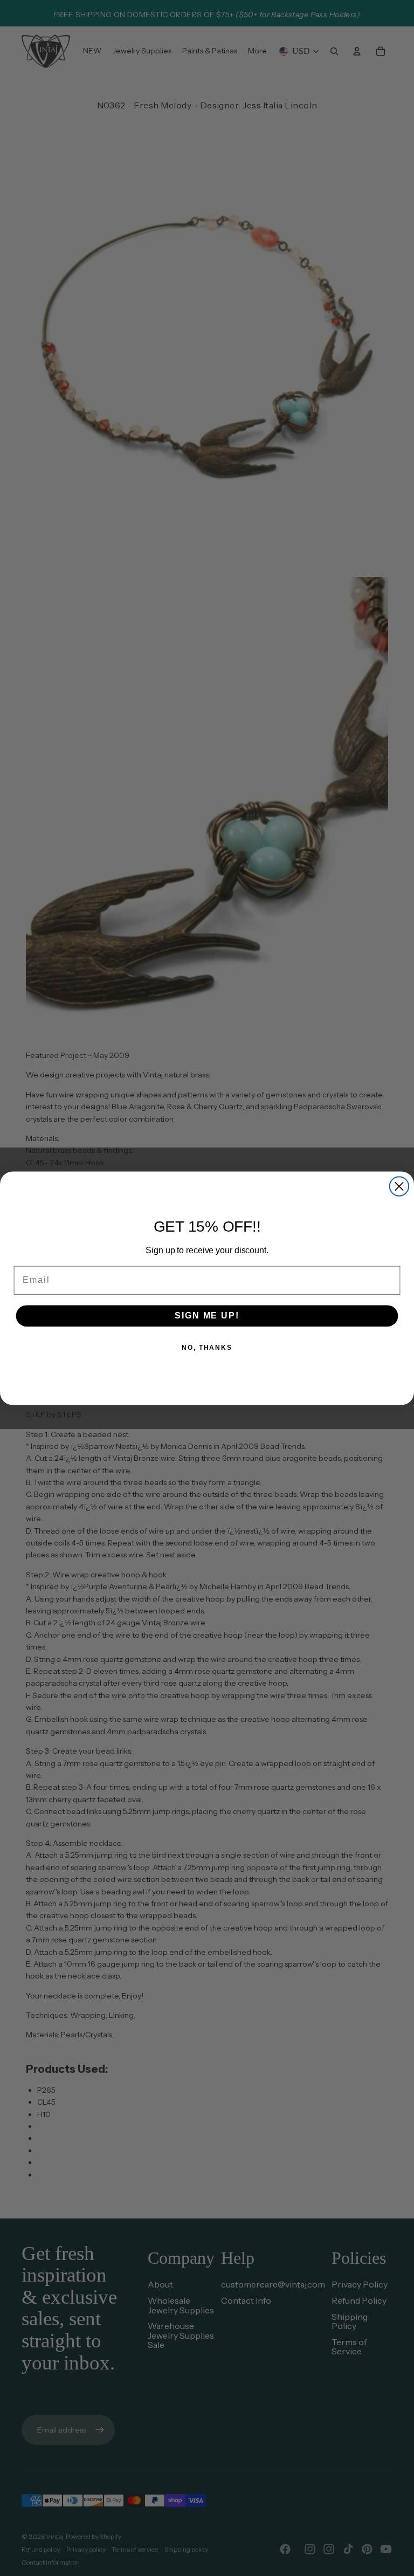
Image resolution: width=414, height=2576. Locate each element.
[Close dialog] (399, 1186)
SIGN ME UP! (207, 1316)
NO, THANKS (207, 1348)
